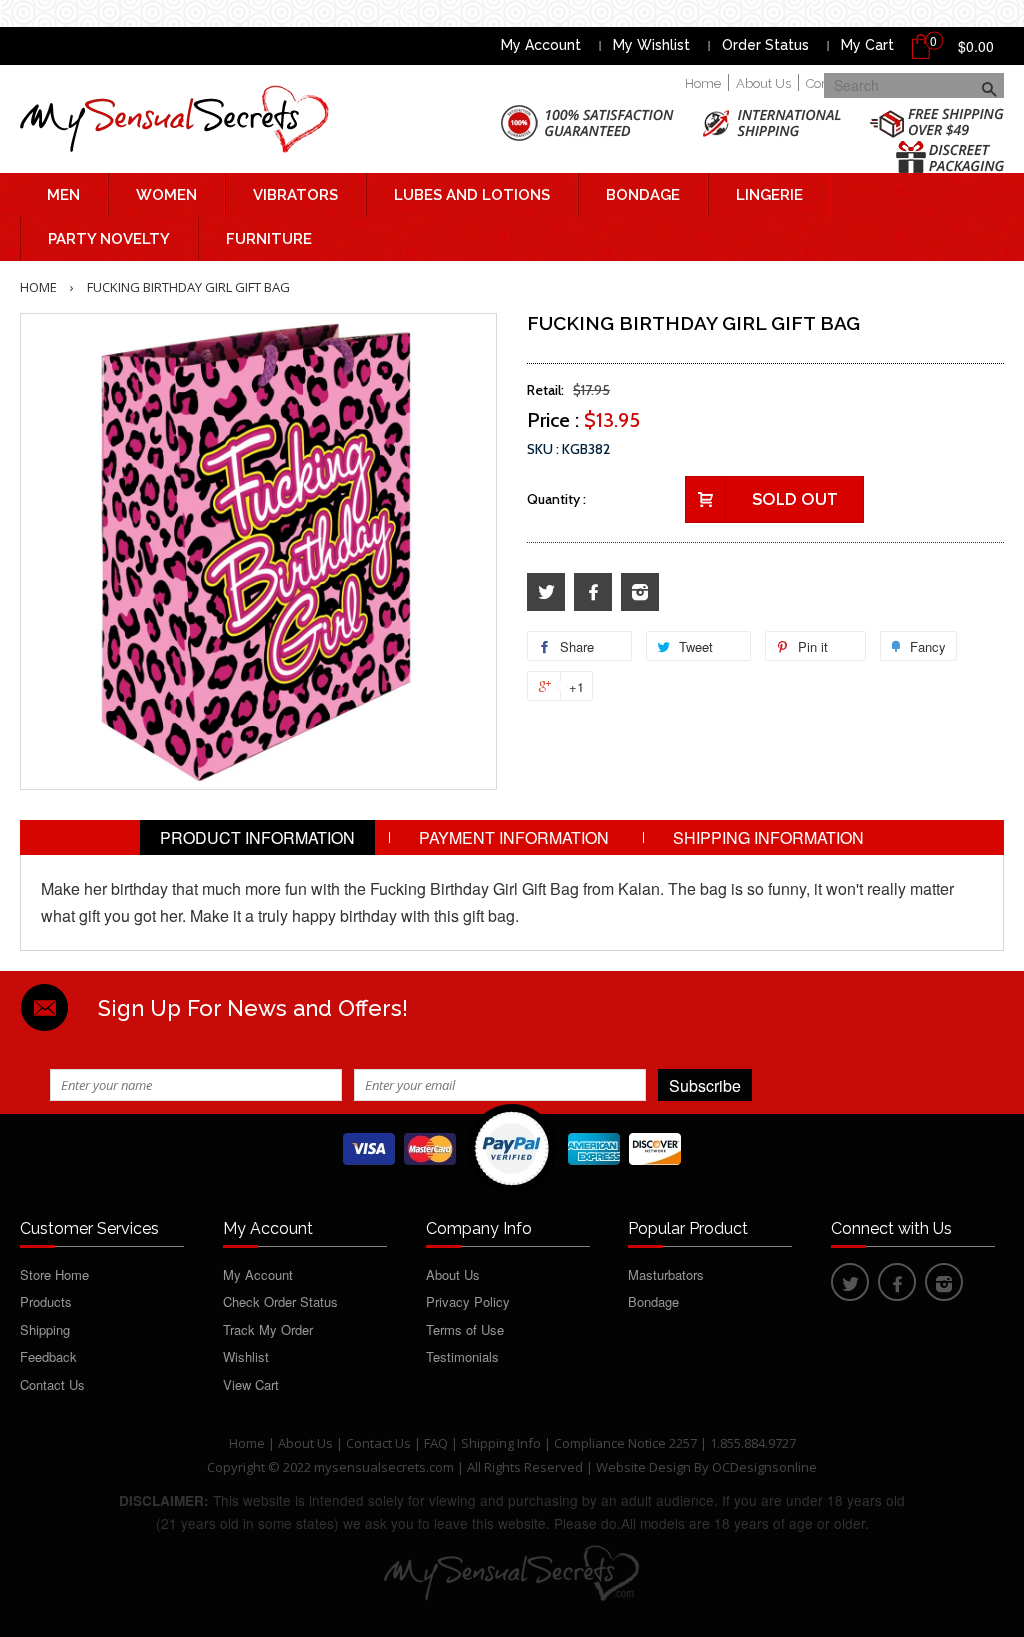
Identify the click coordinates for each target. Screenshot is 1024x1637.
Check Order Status (280, 1301)
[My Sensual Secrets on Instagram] (640, 592)
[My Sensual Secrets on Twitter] (546, 592)
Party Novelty (109, 239)
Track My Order (268, 1329)
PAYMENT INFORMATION (514, 837)
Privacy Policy (468, 1301)
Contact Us (52, 1384)
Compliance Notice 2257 (627, 1443)
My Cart (867, 45)
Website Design (643, 1467)
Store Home (54, 1274)
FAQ (436, 1443)
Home (703, 83)
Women (166, 195)
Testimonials (462, 1356)
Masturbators (666, 1274)
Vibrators (295, 195)
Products (46, 1301)
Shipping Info (501, 1443)
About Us (763, 83)
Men (63, 195)
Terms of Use (465, 1329)
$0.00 (976, 46)
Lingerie (769, 195)
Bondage (643, 195)
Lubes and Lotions (472, 195)
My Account (541, 45)
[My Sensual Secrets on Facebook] (593, 592)
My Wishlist (651, 45)
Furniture (269, 239)
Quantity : (556, 499)
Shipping (45, 1329)
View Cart (251, 1384)
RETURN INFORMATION (512, 872)
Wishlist (246, 1356)
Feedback (48, 1356)
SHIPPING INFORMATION (768, 837)
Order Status (765, 45)
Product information (257, 837)
